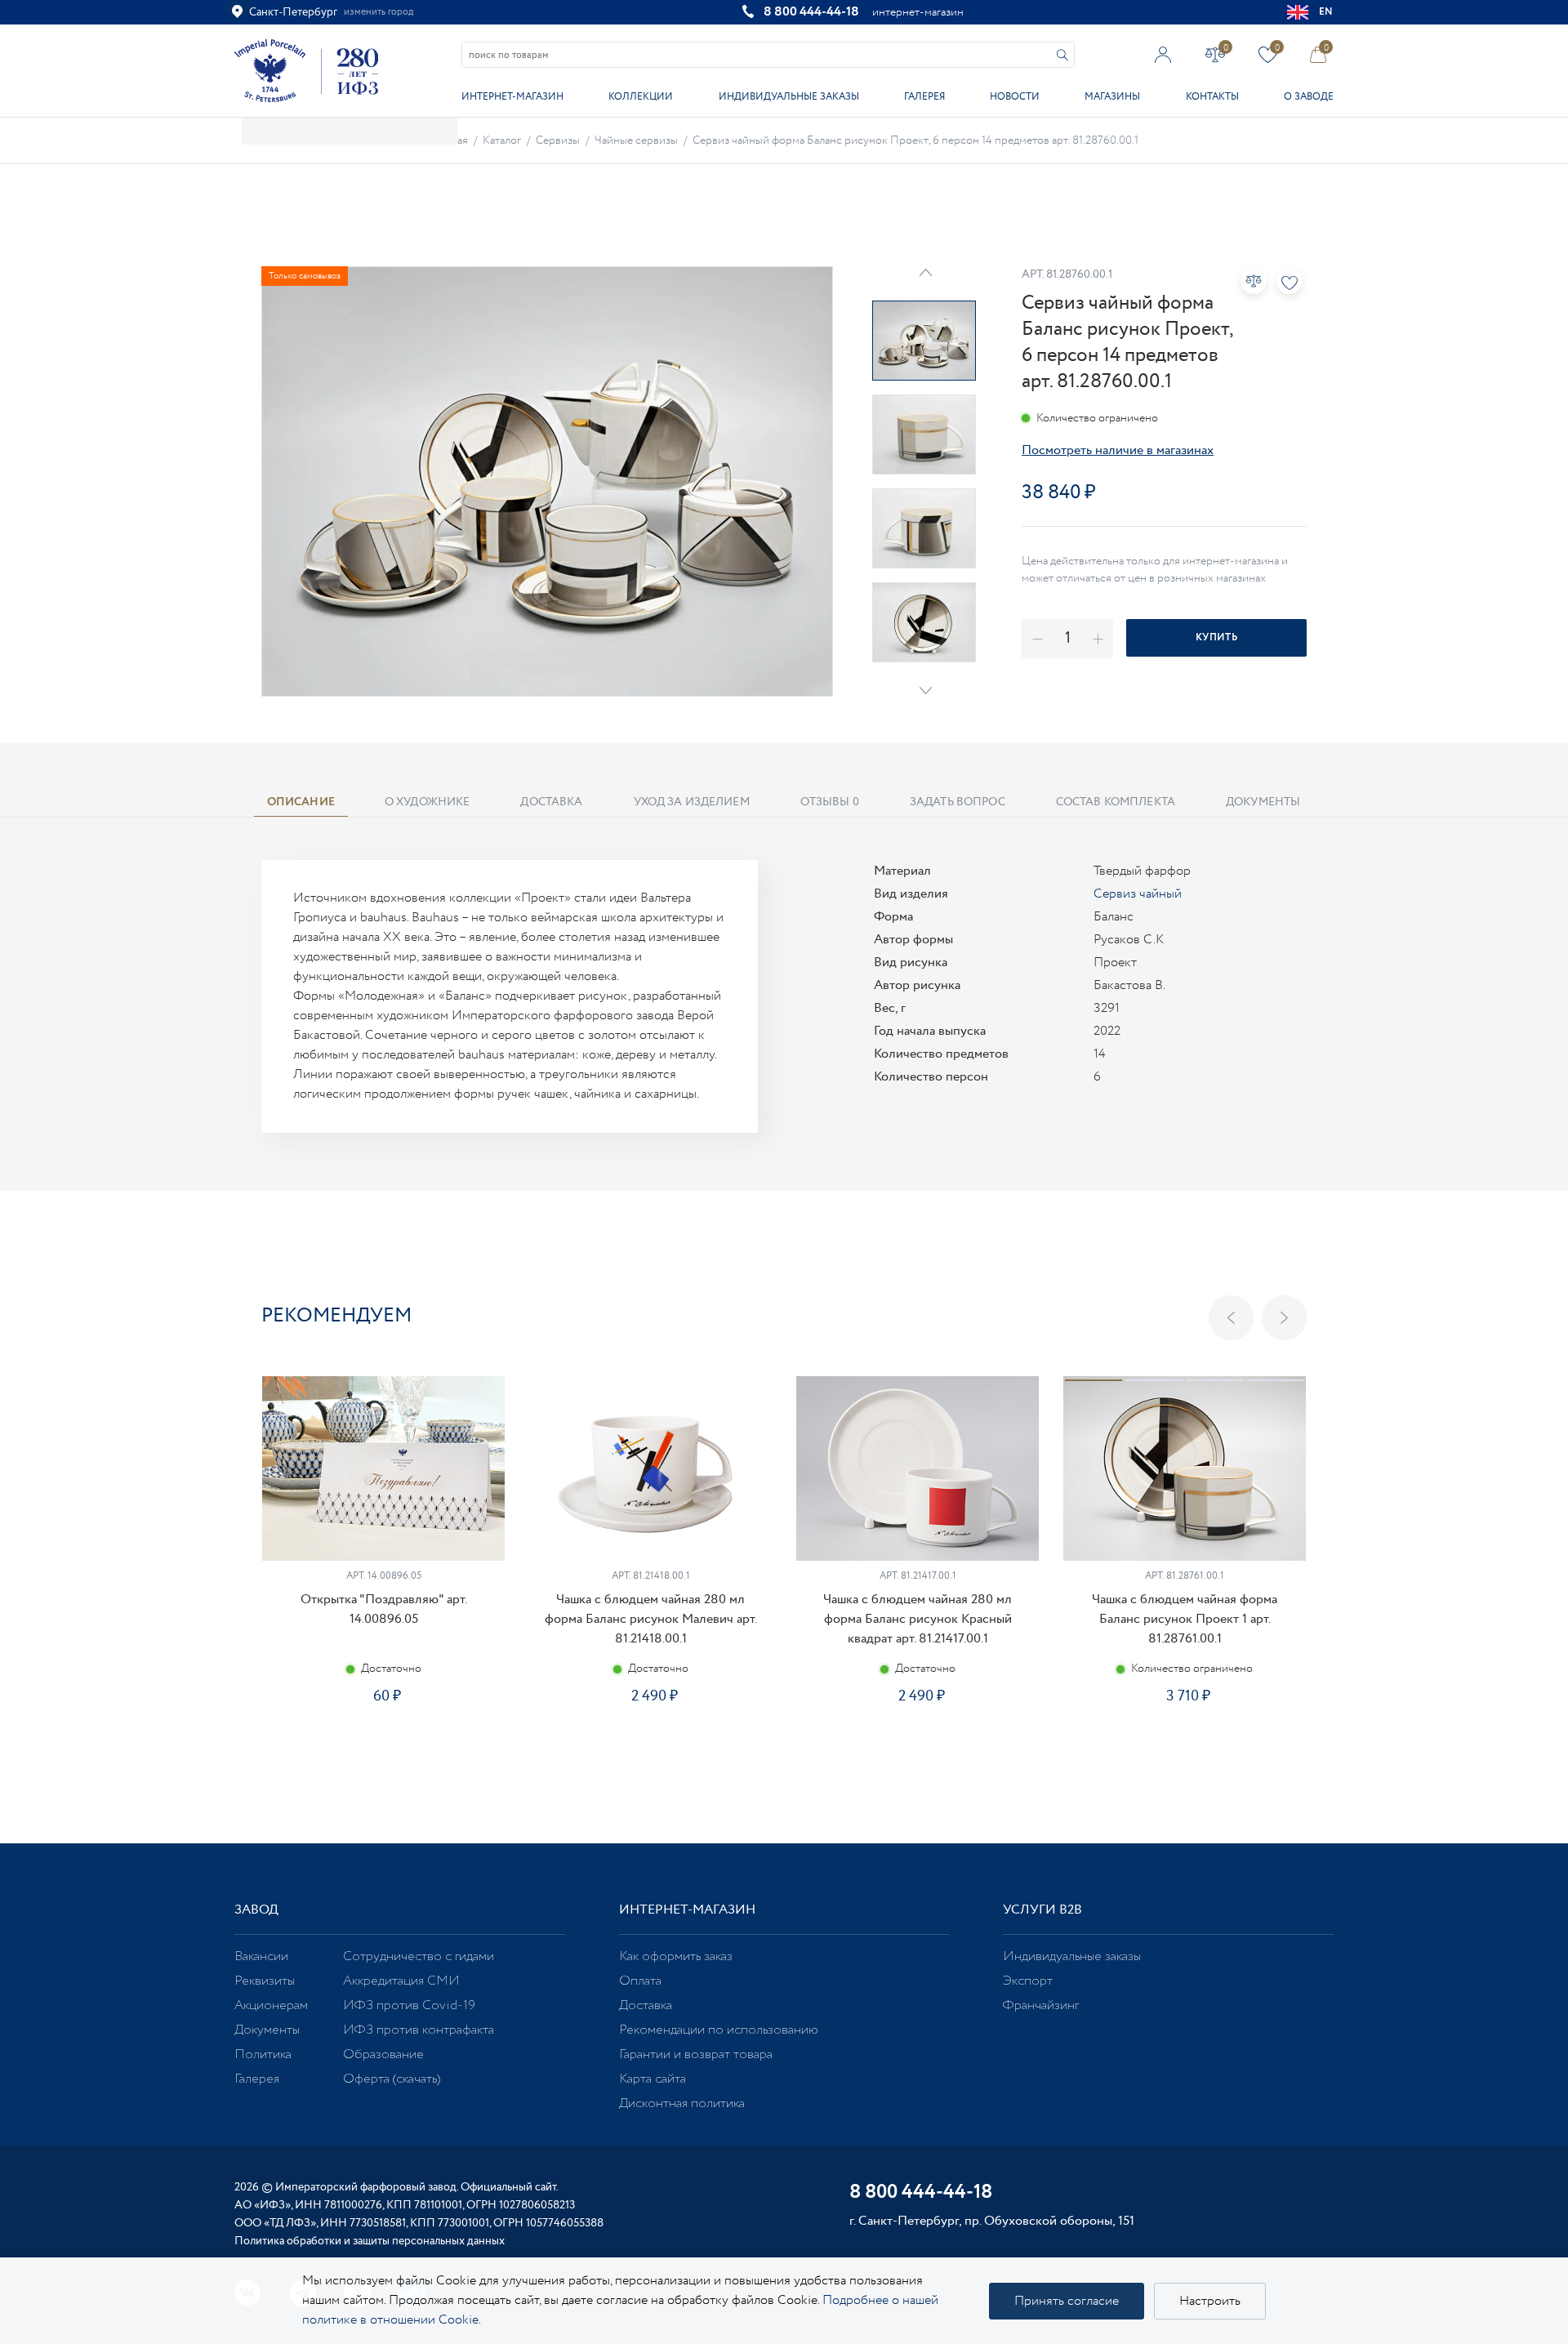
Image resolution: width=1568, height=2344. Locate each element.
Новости (1015, 97)
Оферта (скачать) (392, 2079)
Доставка (646, 2005)
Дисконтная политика (682, 2103)
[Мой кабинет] (1163, 54)
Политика (263, 2054)
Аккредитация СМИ (401, 1981)
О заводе (1309, 97)
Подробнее (383, 1754)
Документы (267, 2030)
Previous (1231, 1318)
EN (1326, 12)
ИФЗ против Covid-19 (409, 2005)
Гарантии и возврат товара (696, 2054)
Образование (383, 2054)
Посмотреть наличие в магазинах (1118, 450)
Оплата (640, 1981)
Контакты (1212, 97)
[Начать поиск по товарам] (1062, 55)
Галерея (924, 97)
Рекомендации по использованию (719, 2030)
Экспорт (1028, 1981)
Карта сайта (653, 2079)
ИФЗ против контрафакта (419, 2030)
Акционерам (271, 2005)
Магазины (1112, 97)
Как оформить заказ (676, 1956)
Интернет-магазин (512, 97)
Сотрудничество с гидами (419, 1956)
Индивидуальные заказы (789, 97)
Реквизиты (265, 1981)
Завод (256, 1910)
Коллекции (641, 97)
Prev (926, 272)
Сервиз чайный (1138, 894)
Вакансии (261, 1956)
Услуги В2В (1042, 1910)
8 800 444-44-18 (811, 12)
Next (926, 691)
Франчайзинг (1041, 2005)
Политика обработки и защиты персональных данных (370, 2241)
